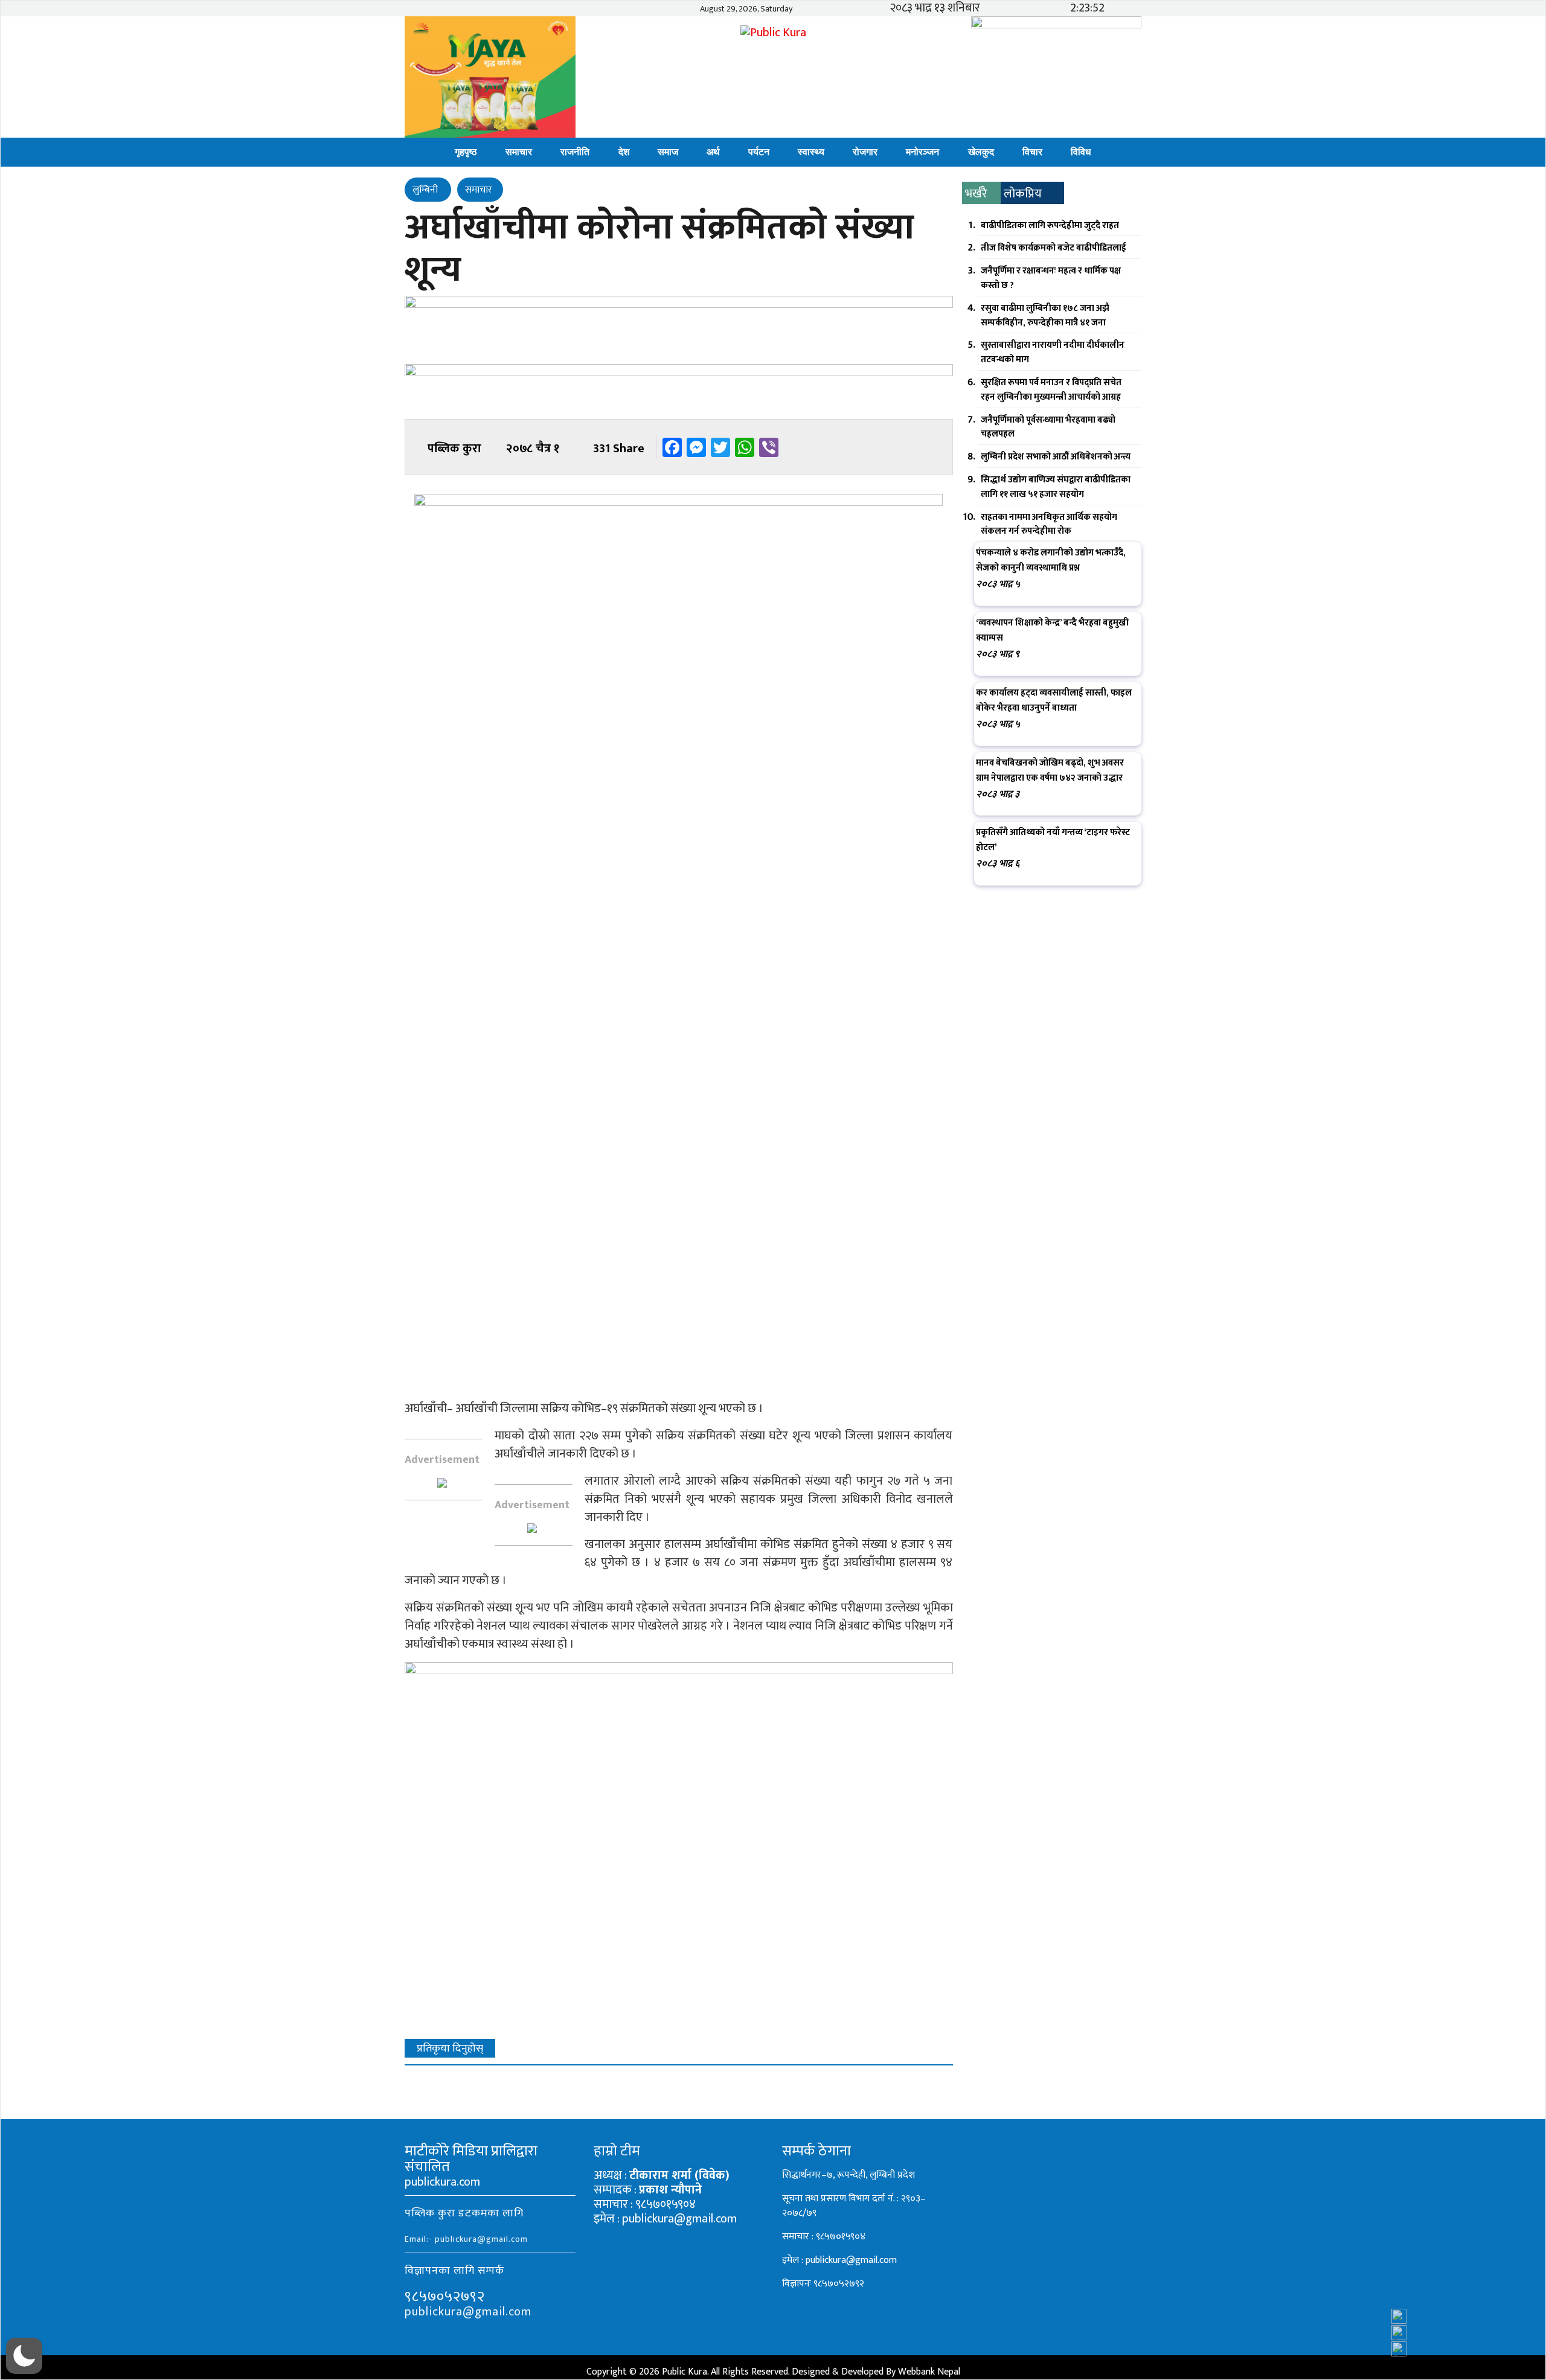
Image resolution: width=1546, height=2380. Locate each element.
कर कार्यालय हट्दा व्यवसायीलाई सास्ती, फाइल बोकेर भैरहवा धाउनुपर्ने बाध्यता (1054, 700)
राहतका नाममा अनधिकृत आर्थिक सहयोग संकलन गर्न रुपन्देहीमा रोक (1049, 524)
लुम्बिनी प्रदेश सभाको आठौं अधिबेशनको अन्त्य (1056, 457)
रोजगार (865, 152)
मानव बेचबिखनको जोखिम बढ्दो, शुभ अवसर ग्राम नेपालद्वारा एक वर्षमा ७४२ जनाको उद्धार (1050, 770)
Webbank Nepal (929, 2372)
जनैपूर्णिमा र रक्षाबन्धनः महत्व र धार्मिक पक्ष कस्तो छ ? (1051, 278)
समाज (668, 152)
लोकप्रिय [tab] (1023, 194)
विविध (1081, 152)
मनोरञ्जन (922, 152)
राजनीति (575, 152)
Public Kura (685, 2372)
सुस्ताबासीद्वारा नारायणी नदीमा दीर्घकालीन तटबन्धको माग (1053, 352)
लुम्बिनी (426, 190)
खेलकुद (981, 152)
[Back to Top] (1513, 2338)
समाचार (519, 152)
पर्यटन (759, 152)
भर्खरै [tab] (976, 194)
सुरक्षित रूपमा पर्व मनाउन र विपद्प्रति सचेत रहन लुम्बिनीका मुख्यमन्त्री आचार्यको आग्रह (1051, 390)
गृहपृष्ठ (466, 152)
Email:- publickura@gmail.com (466, 2239)
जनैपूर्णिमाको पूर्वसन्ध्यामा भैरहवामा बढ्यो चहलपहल (1048, 427)
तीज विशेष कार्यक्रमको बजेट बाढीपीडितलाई (1054, 248)
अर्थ (713, 152)
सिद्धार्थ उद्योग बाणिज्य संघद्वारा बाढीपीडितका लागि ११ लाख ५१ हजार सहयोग (1056, 487)
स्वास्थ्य (811, 152)
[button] (24, 2356)
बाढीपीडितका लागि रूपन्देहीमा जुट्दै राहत (1050, 226)
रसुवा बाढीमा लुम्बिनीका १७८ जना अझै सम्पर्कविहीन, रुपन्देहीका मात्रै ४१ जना (1045, 315)
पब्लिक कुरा (454, 449)
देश (624, 152)
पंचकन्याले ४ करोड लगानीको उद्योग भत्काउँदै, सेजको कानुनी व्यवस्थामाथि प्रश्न (1051, 560)
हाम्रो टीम (617, 2151)
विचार (1032, 152)
